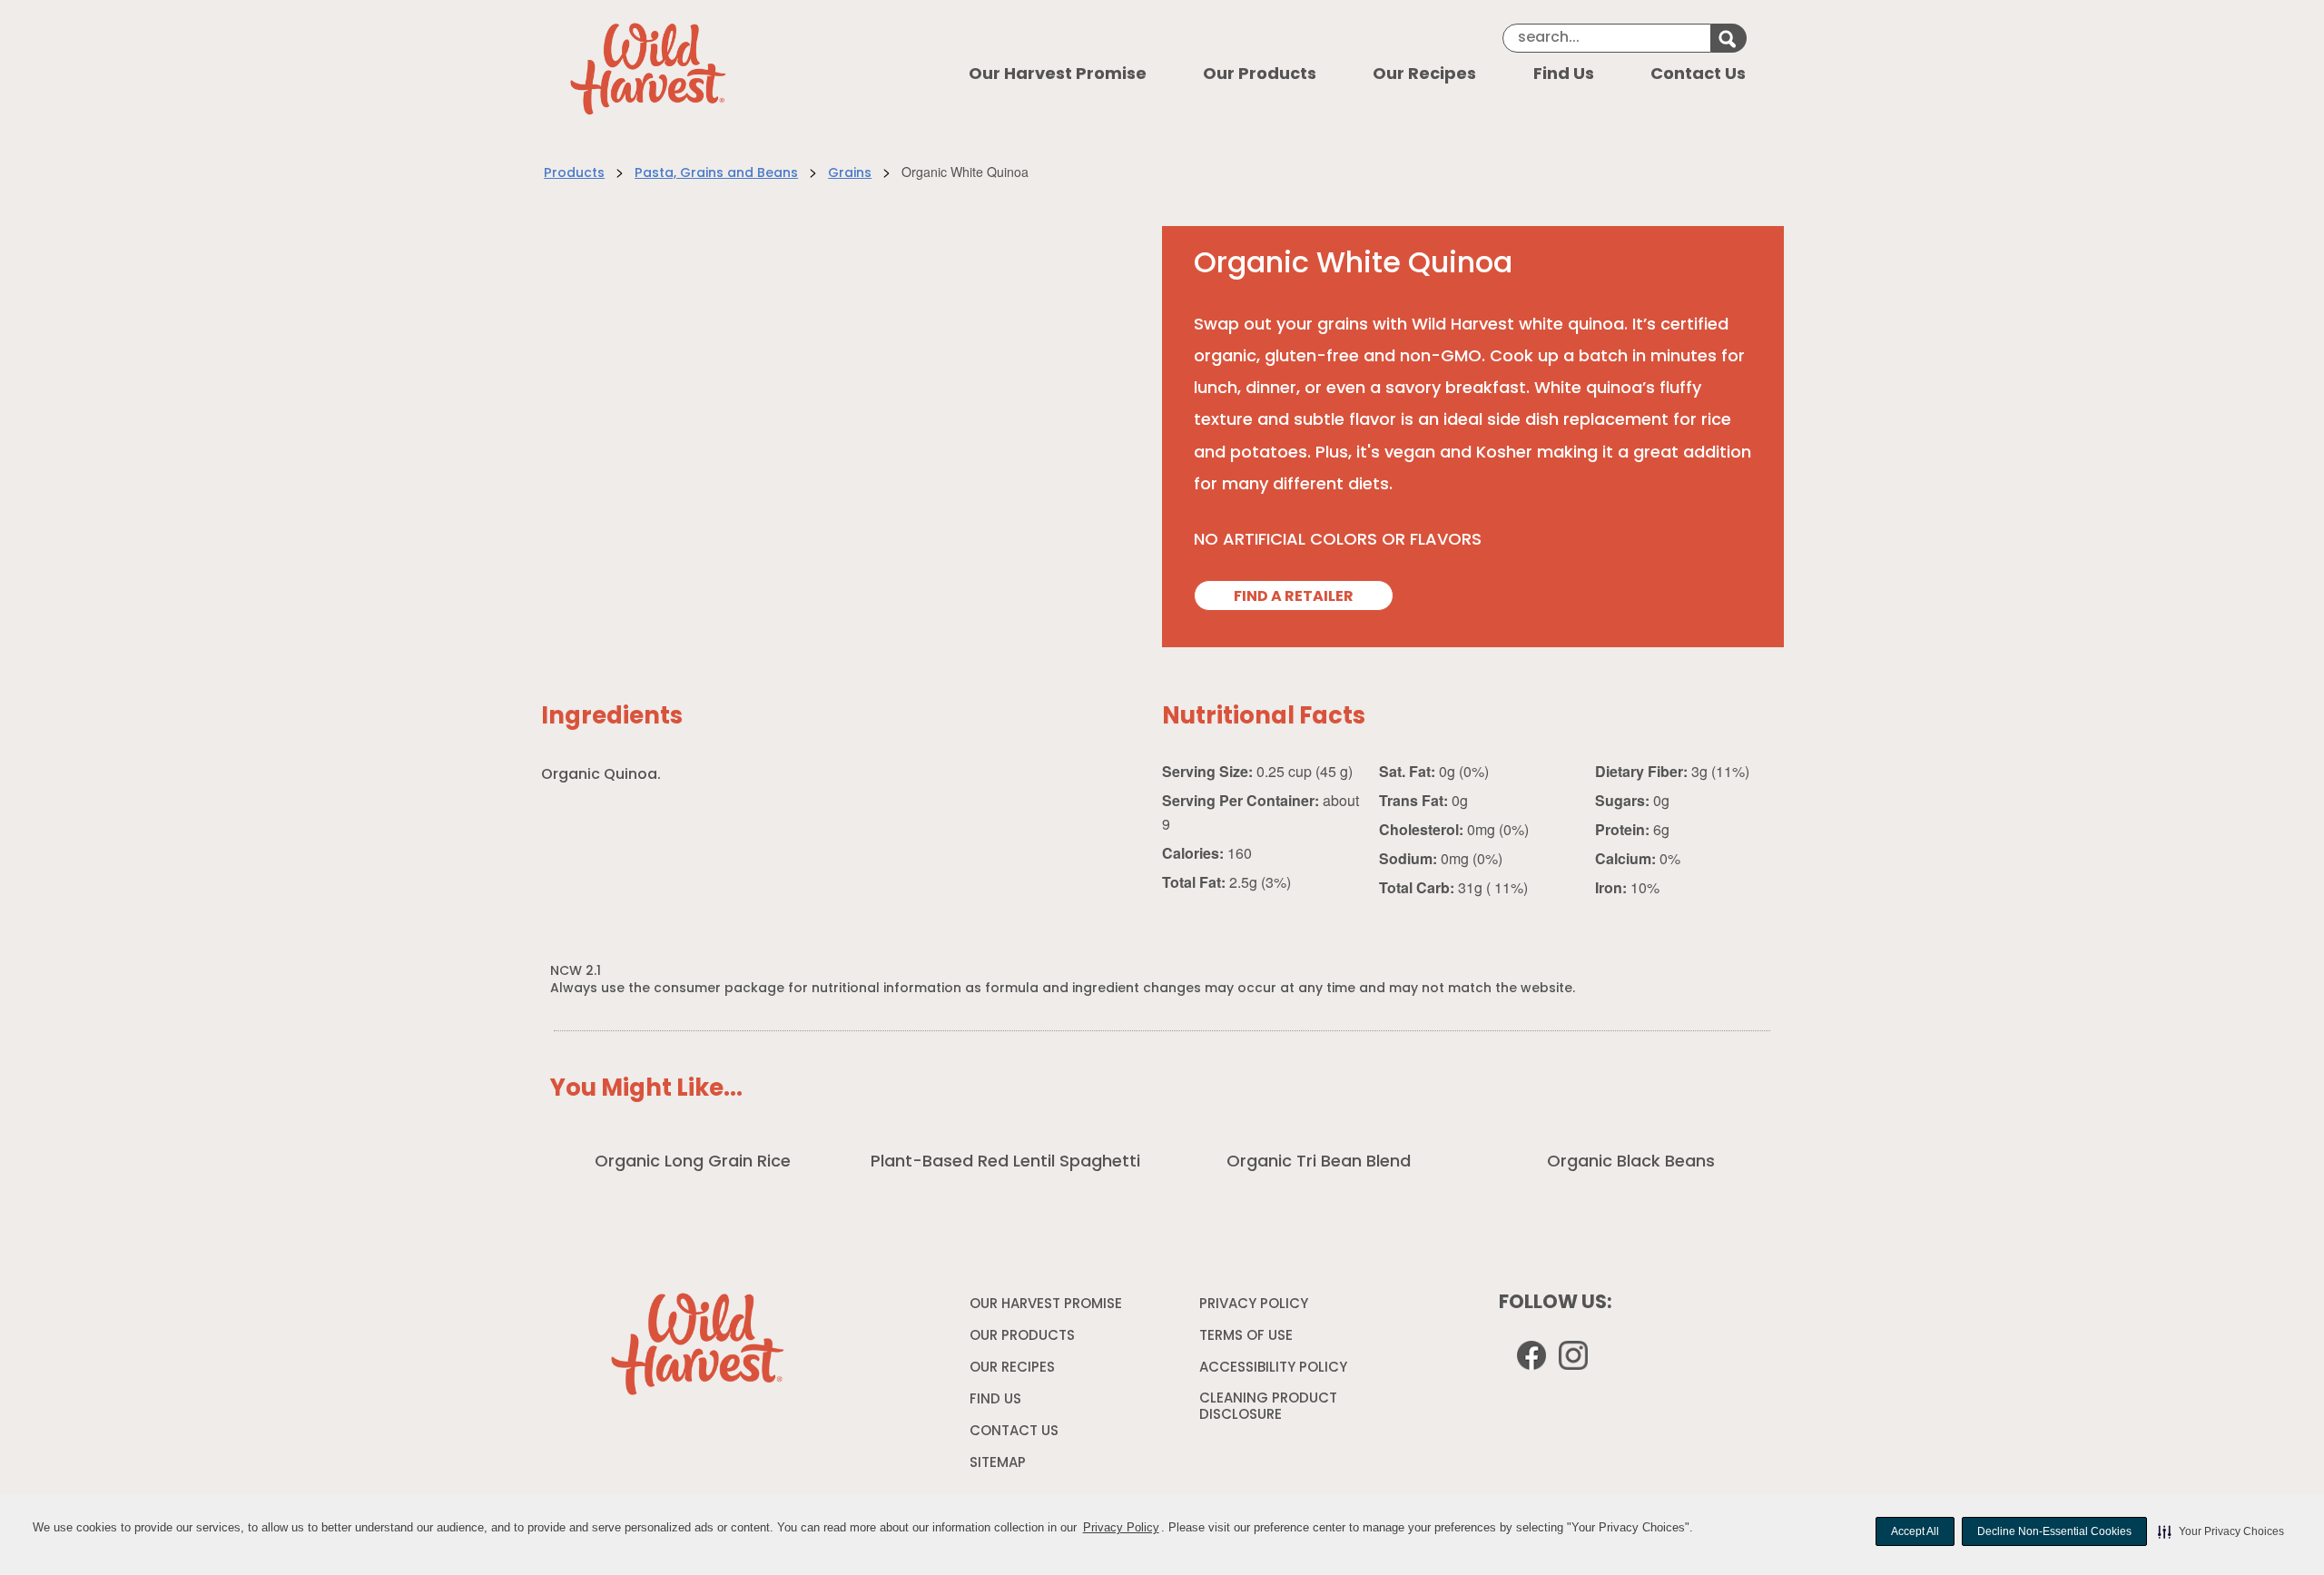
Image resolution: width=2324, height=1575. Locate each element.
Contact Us (1698, 75)
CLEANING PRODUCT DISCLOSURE (1268, 1410)
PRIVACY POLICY (1256, 1308)
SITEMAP (998, 1464)
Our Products (1260, 75)
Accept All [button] (1915, 1531)
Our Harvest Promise (1058, 75)
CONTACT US (1014, 1432)
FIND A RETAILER (1294, 597)
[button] (2221, 1531)
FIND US (995, 1400)
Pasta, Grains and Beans (716, 174)
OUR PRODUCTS (1022, 1337)
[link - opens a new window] (1576, 1359)
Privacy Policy (1121, 1527)
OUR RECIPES (1012, 1368)
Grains (850, 174)
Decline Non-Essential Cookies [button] (2054, 1531)
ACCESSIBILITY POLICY (1275, 1372)
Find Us (1564, 75)
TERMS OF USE (1248, 1340)
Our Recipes (1424, 75)
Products (574, 174)
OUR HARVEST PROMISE (1046, 1305)
